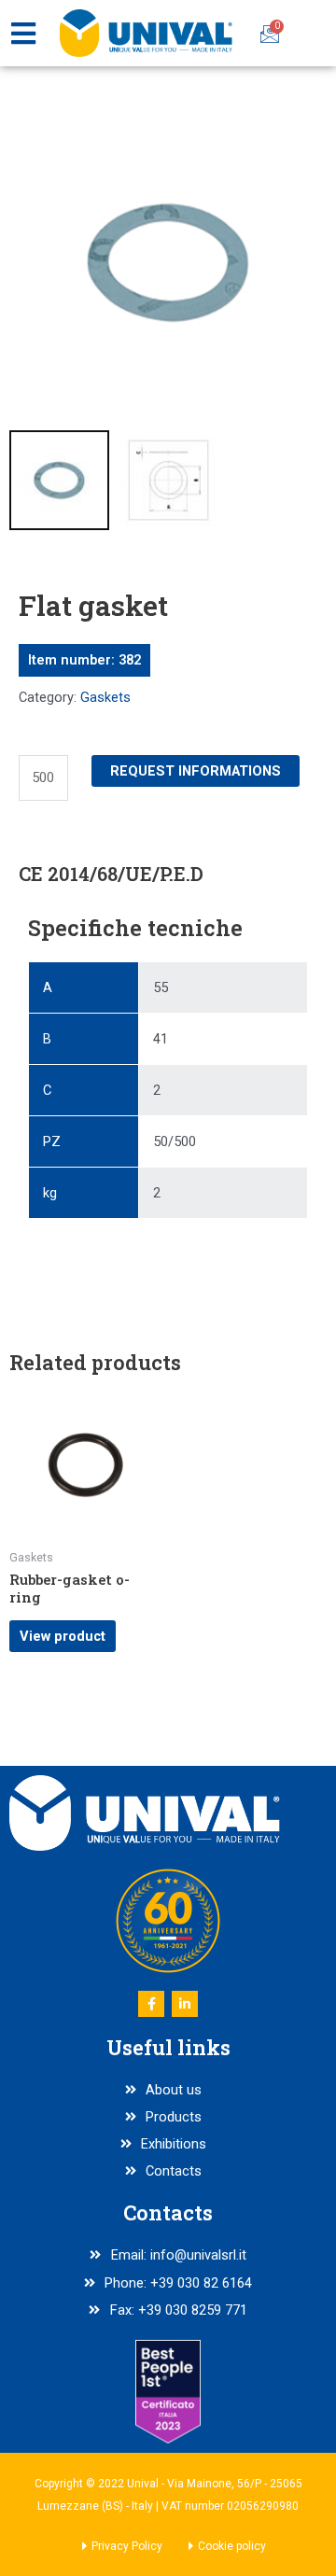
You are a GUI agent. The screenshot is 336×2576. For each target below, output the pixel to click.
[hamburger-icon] (23, 34)
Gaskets (105, 697)
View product (63, 1636)
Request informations (196, 771)
